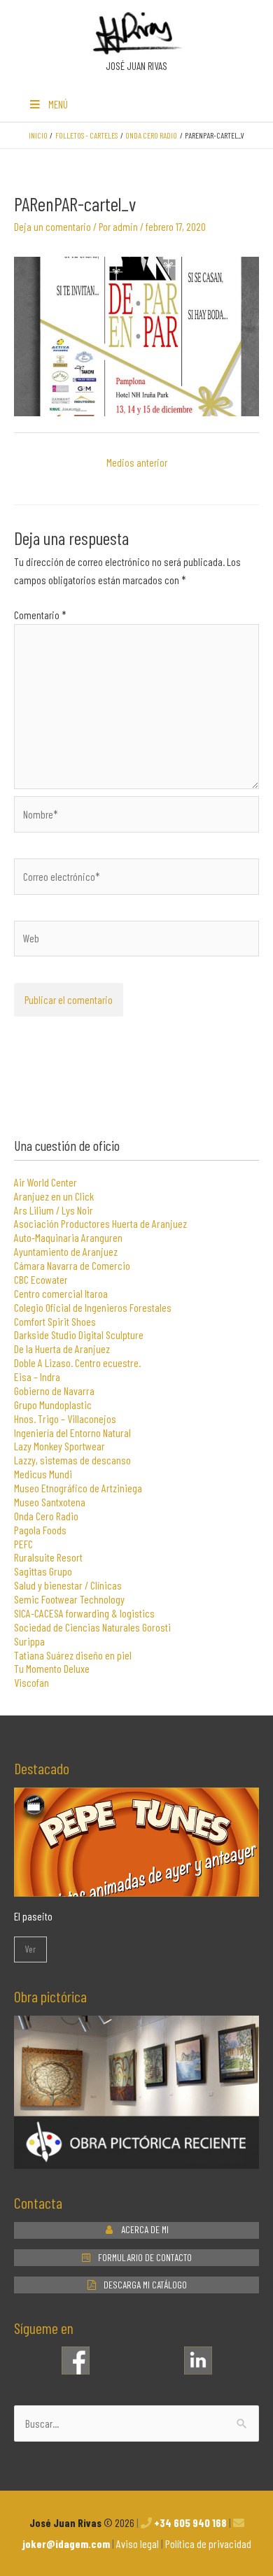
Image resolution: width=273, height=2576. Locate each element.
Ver (30, 1949)
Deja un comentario (52, 226)
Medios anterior (137, 462)
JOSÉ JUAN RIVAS (136, 66)
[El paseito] (136, 1887)
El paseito (33, 1916)
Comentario (40, 615)
